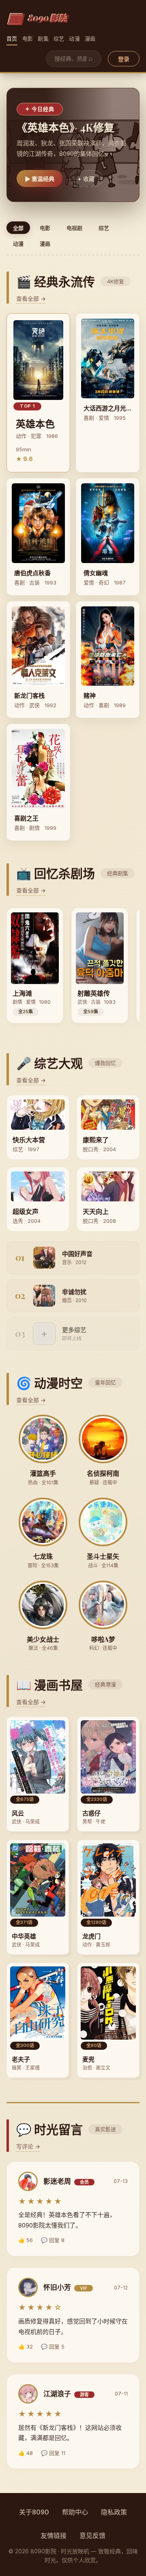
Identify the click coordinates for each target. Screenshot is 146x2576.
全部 (18, 228)
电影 (28, 38)
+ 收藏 (86, 179)
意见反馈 (92, 2536)
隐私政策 (114, 2512)
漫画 (90, 38)
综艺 (59, 38)
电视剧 (74, 228)
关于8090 (34, 2512)
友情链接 (54, 2536)
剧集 (43, 38)
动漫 (74, 38)
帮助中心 (75, 2512)
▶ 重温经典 (40, 179)
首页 (12, 38)
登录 (124, 59)
